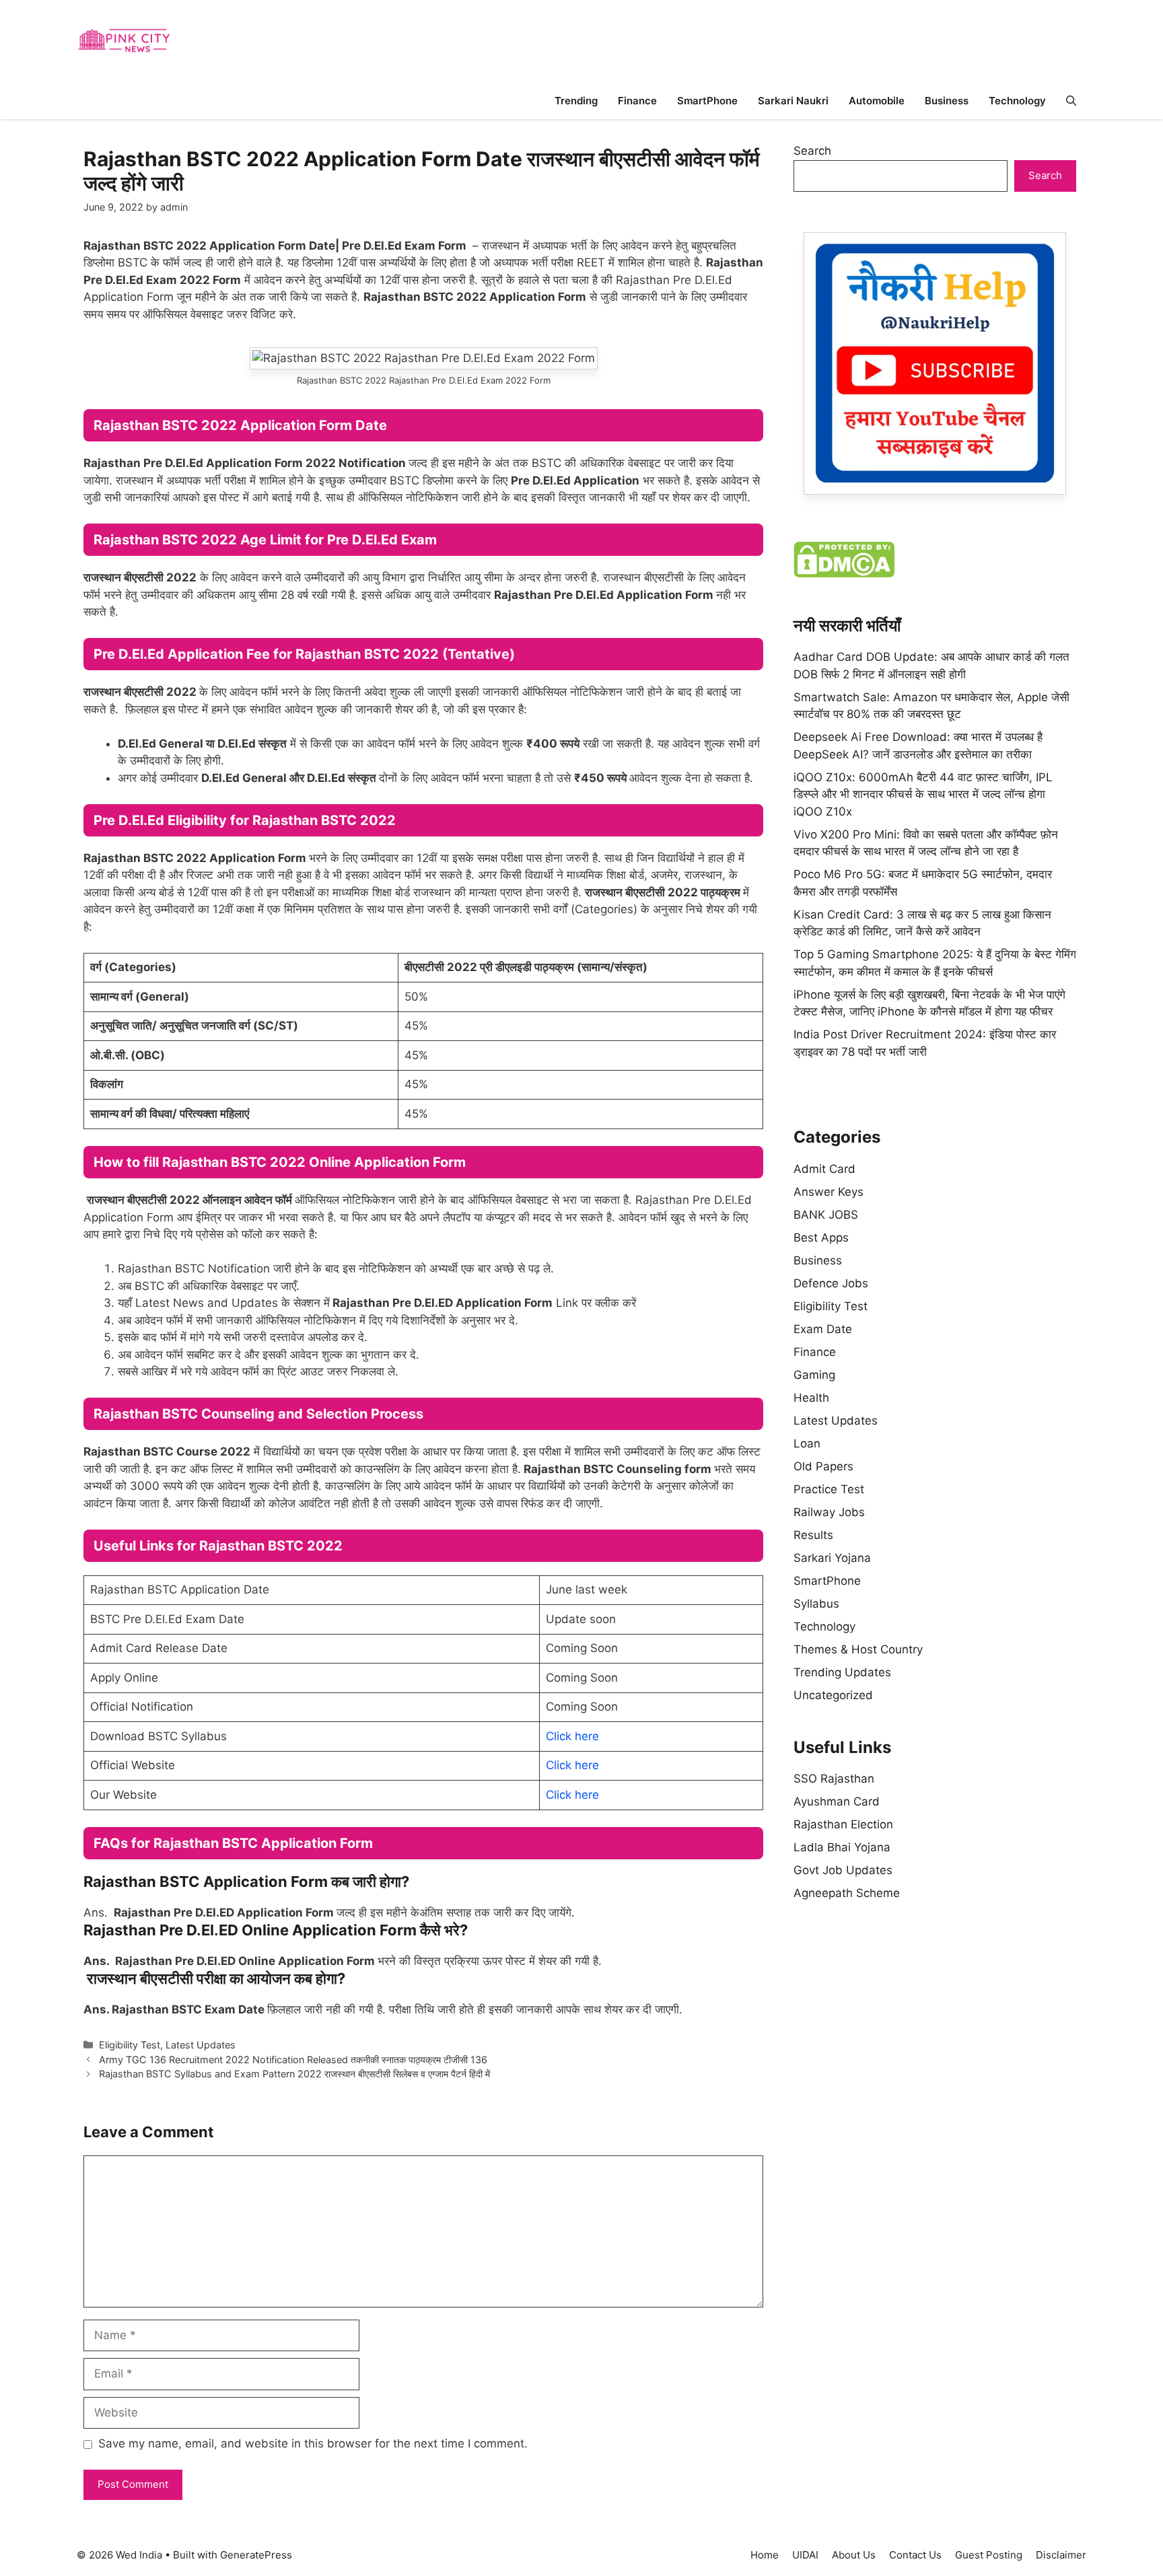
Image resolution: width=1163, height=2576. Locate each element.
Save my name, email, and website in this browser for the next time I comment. (313, 2443)
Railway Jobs (829, 1512)
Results (813, 1535)
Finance (637, 101)
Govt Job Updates (843, 1870)
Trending (576, 101)
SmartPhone (707, 101)
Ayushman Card (837, 1801)
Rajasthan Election (843, 1824)
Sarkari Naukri (793, 101)
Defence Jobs (831, 1283)
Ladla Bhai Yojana (842, 1847)
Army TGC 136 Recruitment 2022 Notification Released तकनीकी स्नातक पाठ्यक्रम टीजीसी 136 (293, 2060)
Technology (1017, 101)
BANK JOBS (826, 1215)
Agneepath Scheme (847, 1893)
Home (765, 2555)
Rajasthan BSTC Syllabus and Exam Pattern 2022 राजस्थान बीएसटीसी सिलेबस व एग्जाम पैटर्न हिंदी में (294, 2074)
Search (812, 151)
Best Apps (821, 1238)
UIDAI (805, 2555)
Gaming (814, 1375)
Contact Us (915, 2555)
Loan (807, 1443)
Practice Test (829, 1489)
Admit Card (824, 1169)
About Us (854, 2555)
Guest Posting (989, 2555)
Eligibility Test (130, 2045)
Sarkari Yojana (832, 1558)
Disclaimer (1061, 2555)
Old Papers (823, 1466)
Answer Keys (829, 1192)
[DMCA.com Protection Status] (844, 573)
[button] (1071, 101)
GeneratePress (256, 2555)
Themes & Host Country (858, 1649)
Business (947, 101)
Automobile (877, 101)
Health (811, 1398)
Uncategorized (833, 1695)
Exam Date (823, 1329)
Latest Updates (201, 2045)
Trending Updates (842, 1672)
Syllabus (816, 1604)
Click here (572, 1736)
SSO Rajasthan (834, 1779)
